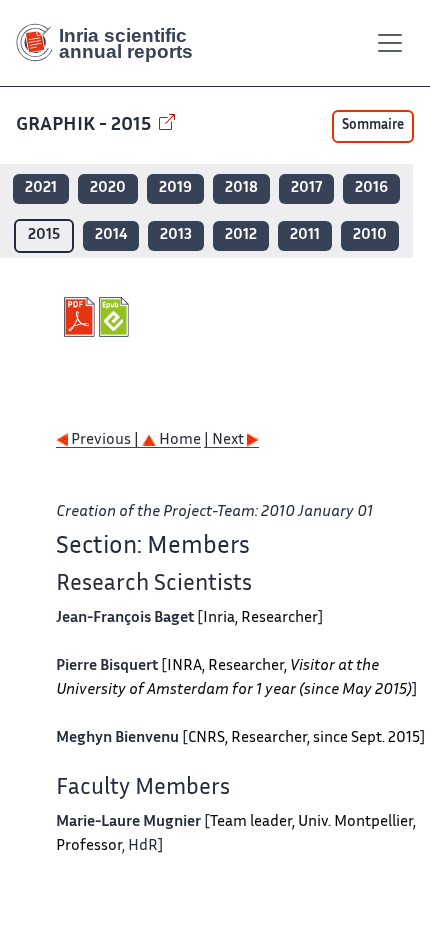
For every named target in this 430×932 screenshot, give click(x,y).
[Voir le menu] (390, 43)
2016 (371, 188)
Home (178, 440)
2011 (305, 235)
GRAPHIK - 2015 (85, 125)
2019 (175, 188)
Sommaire (373, 126)
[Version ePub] (116, 317)
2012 (241, 235)
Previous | (105, 440)
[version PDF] (81, 317)
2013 (176, 235)
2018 (241, 188)
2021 (41, 188)
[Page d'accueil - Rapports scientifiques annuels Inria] (112, 43)
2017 (306, 188)
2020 (108, 188)
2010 (370, 235)
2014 (111, 235)
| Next (225, 440)
